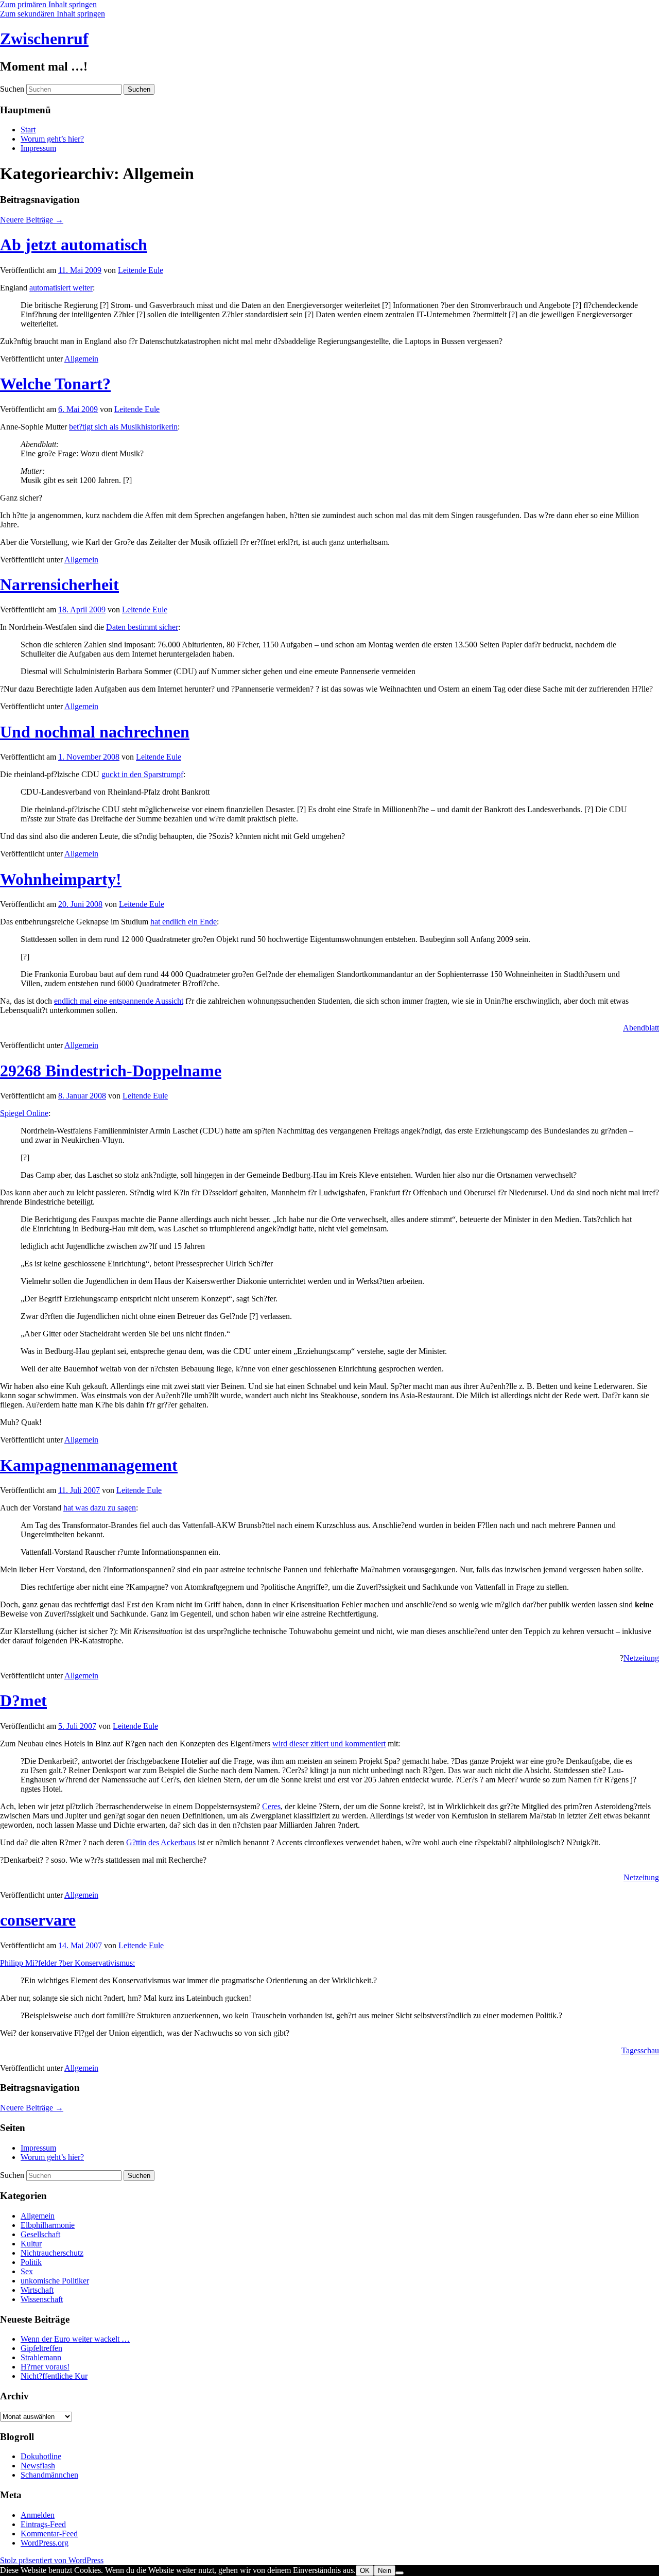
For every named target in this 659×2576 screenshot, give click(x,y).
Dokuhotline (41, 2456)
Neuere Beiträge (32, 220)
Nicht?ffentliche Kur (54, 2376)
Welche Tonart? (55, 384)
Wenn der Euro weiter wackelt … (75, 2339)
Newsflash (38, 2466)
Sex (27, 2271)
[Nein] (400, 2573)
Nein (385, 2571)
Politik (31, 2262)
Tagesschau (640, 2050)
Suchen (12, 89)
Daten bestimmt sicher (142, 627)
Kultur (31, 2244)
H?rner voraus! (45, 2367)
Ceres (271, 1806)
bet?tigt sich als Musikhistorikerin (123, 427)
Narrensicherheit (59, 585)
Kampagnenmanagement (89, 1465)
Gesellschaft (40, 2234)
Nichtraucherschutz (52, 2253)
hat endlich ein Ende (184, 922)
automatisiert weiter (61, 288)
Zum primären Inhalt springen (48, 4)
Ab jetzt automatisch (74, 245)
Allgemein (81, 359)
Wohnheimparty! (61, 879)
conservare (38, 1920)
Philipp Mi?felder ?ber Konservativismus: (67, 1963)
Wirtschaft (37, 2290)
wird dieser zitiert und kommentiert (329, 1744)
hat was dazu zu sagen (100, 1508)
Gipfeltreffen (41, 2348)
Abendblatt (641, 1028)
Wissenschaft (42, 2299)
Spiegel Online (24, 1113)
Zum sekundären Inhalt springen (53, 14)
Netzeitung (641, 1658)
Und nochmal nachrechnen (95, 732)
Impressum (38, 148)
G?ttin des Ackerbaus (161, 1842)
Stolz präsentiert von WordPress (52, 2560)
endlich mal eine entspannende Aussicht (119, 1001)
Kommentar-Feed (49, 2534)
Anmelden (38, 2515)
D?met (23, 1701)
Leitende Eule (141, 270)
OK (365, 2571)
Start (28, 130)
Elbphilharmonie (48, 2225)
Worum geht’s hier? (52, 139)
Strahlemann (41, 2357)
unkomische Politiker (55, 2281)
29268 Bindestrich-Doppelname (111, 1071)
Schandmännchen (49, 2475)
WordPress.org (45, 2543)
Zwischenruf (44, 39)
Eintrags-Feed (43, 2524)
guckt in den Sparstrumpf (142, 774)
